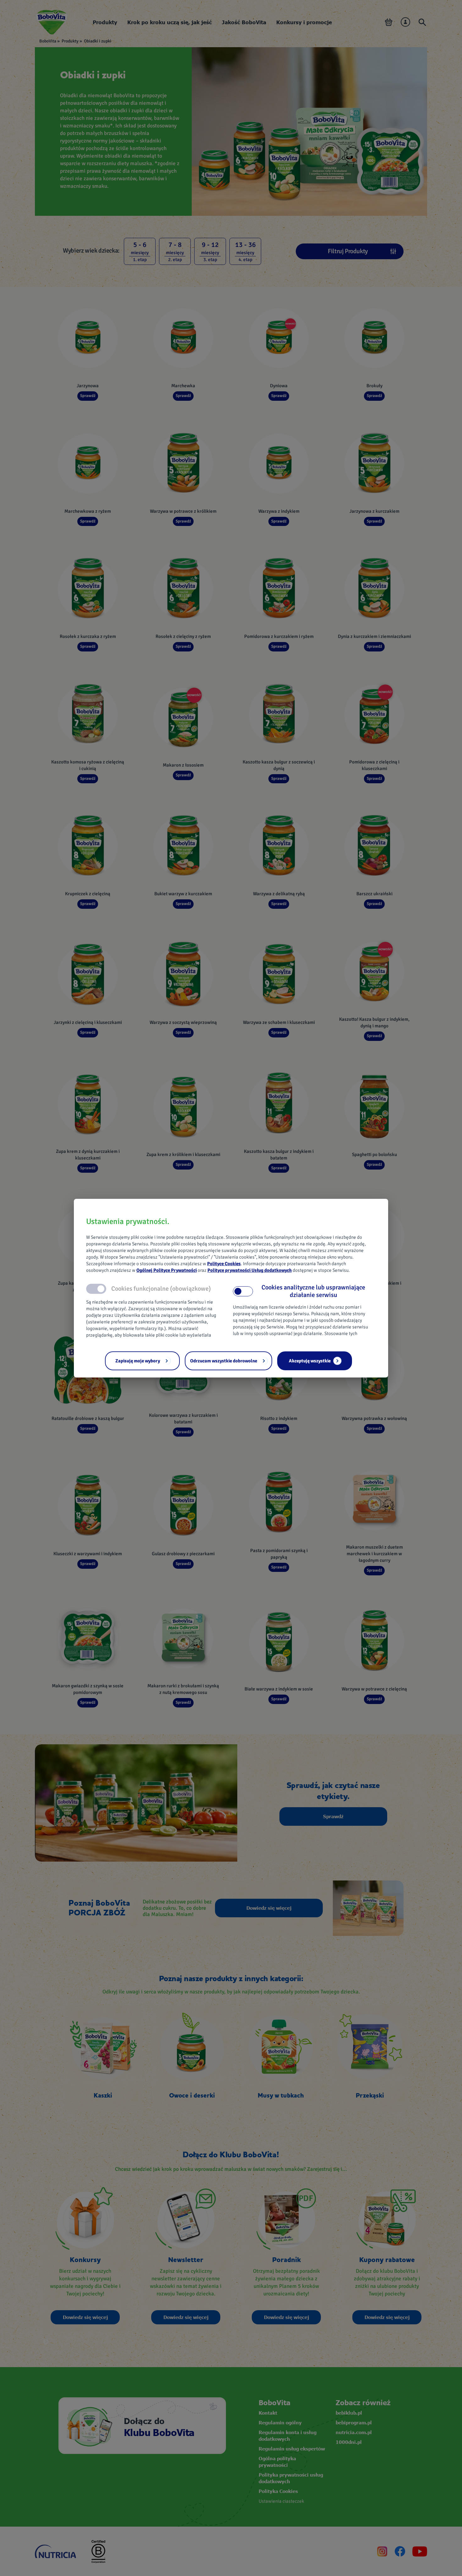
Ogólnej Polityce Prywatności (167, 1270)
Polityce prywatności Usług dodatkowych (250, 1270)
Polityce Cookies (224, 1264)
